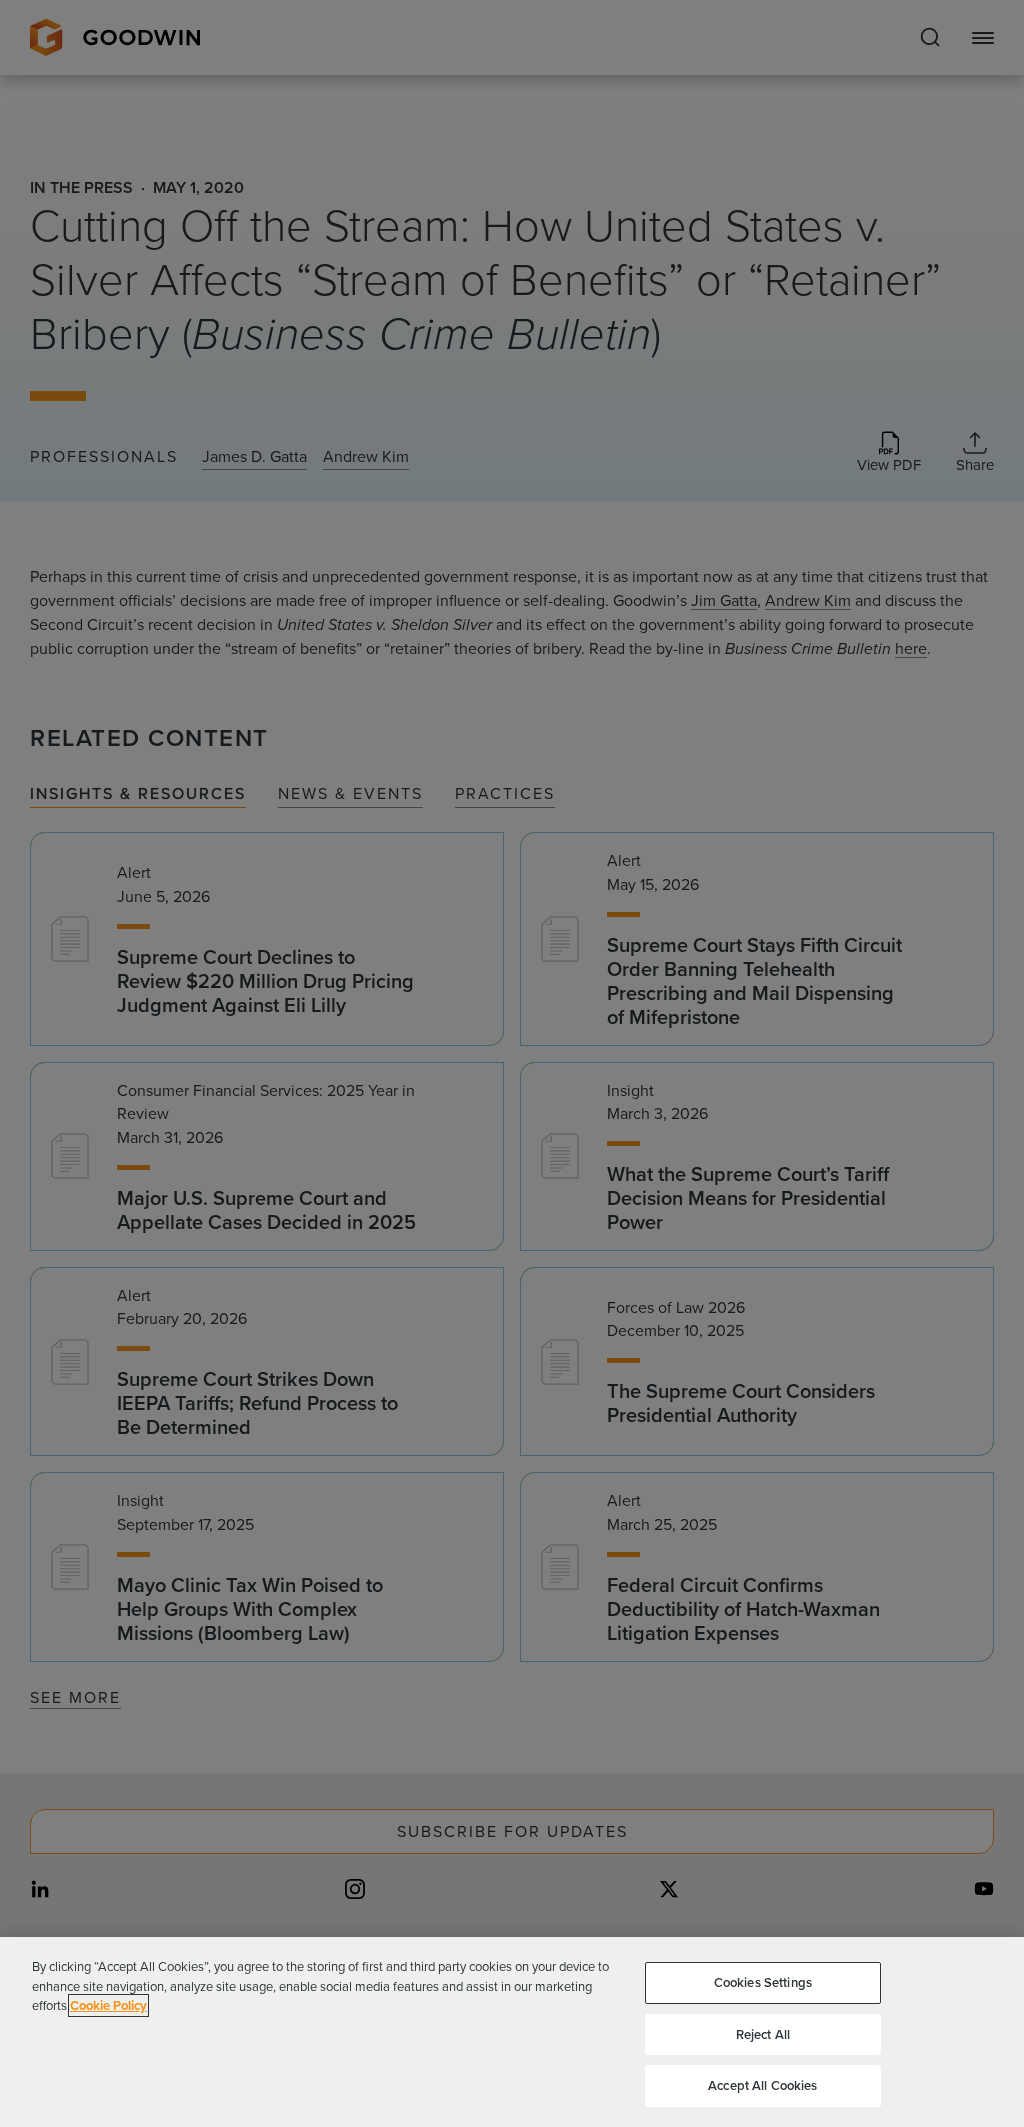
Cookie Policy (108, 2005)
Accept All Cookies (762, 2085)
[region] (512, 2032)
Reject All (763, 2034)
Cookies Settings (763, 1982)
